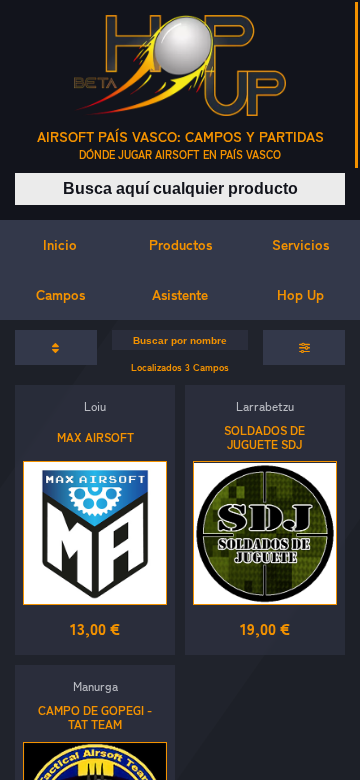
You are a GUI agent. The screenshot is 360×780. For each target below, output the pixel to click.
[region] (180, 390)
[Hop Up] (180, 65)
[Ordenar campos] (56, 347)
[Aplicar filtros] (304, 347)
